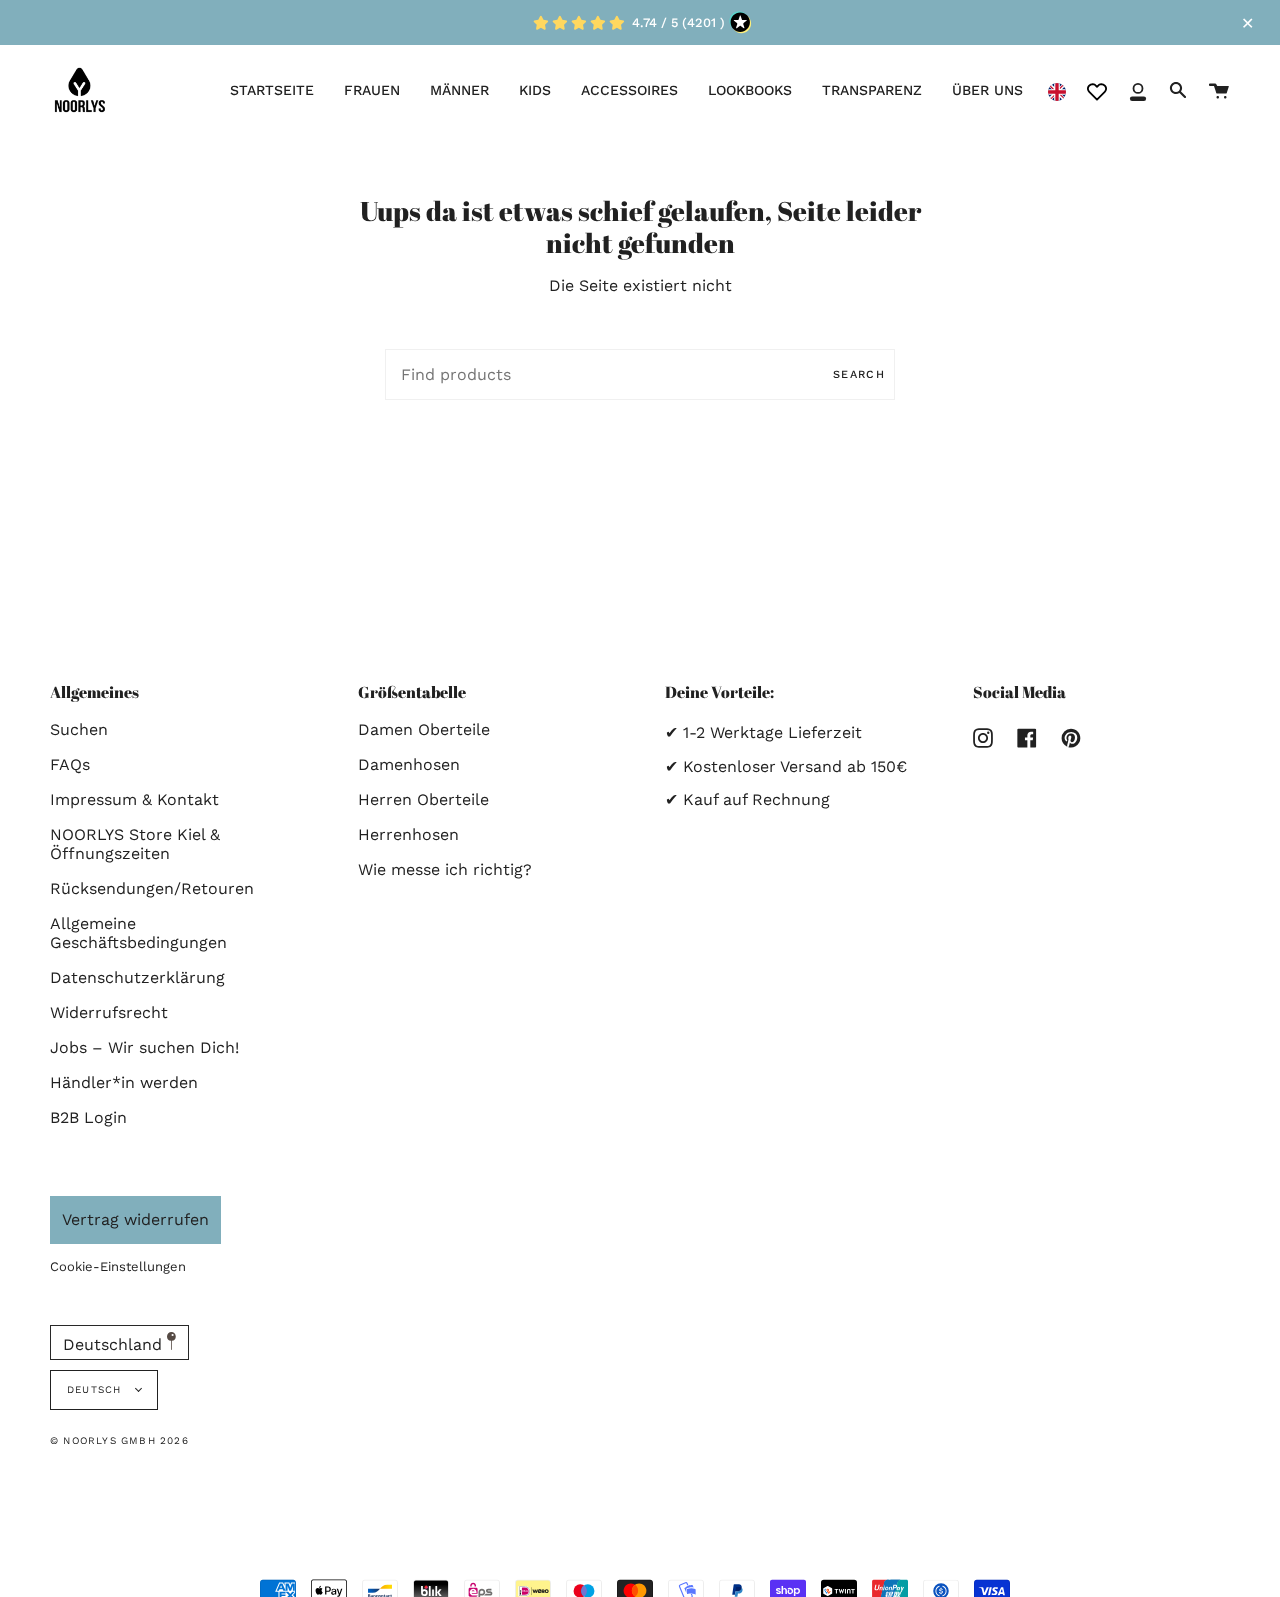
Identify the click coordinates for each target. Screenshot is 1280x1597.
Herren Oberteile (423, 799)
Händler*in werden (124, 1082)
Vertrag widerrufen (135, 1219)
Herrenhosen (408, 834)
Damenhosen (409, 764)
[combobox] (1057, 90)
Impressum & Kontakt (134, 799)
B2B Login (88, 1117)
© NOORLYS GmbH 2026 (119, 1440)
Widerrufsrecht (109, 1012)
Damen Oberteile (424, 729)
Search (859, 374)
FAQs (70, 764)
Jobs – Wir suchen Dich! (144, 1047)
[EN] (1057, 90)
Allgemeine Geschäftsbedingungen (138, 933)
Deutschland (115, 1344)
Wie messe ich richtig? (445, 869)
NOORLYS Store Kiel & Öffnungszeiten (135, 844)
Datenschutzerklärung (137, 977)
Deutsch (96, 1389)
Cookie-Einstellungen (118, 1266)
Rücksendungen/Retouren (152, 888)
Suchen (79, 729)
